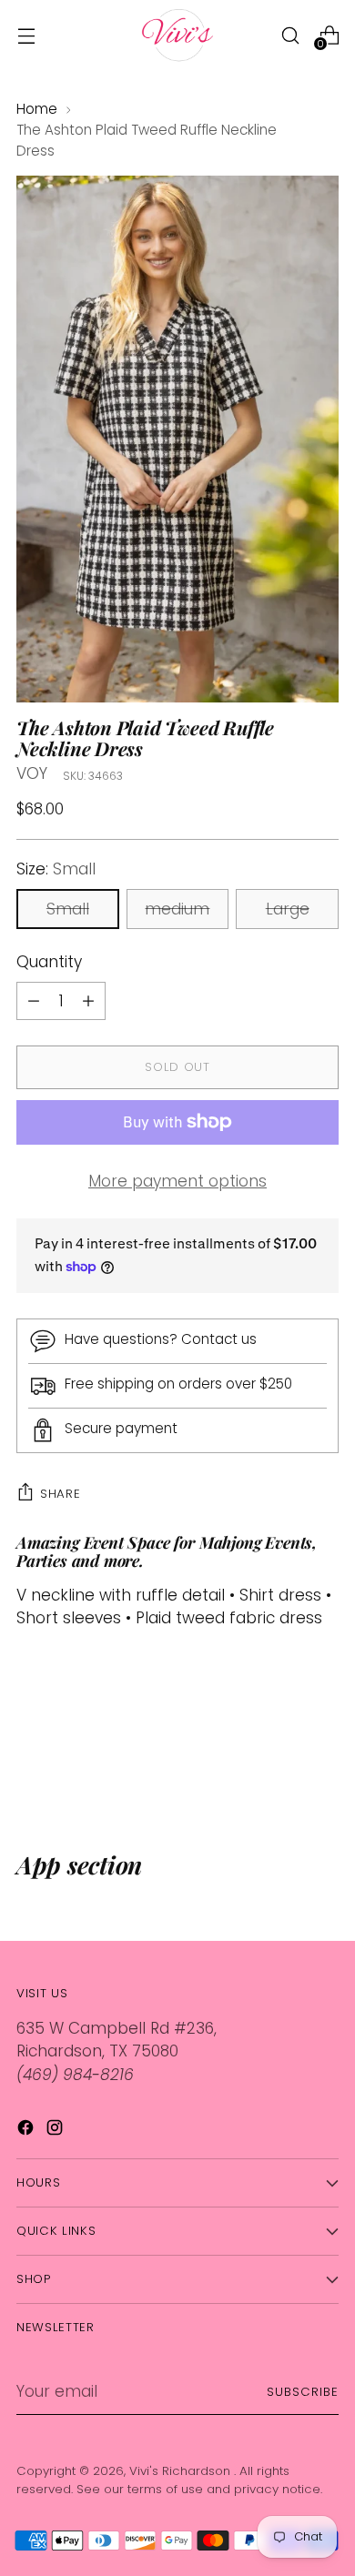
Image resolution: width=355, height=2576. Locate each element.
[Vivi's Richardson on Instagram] (56, 2131)
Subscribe (303, 2392)
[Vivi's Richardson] (177, 35)
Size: (56, 869)
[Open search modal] (290, 35)
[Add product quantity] (34, 1001)
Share (60, 1494)
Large (288, 909)
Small (68, 909)
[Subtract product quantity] (88, 1001)
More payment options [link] (177, 1181)
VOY (32, 773)
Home (37, 109)
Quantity (49, 962)
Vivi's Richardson (182, 2471)
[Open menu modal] (26, 35)
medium (177, 909)
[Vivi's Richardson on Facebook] (27, 2131)
